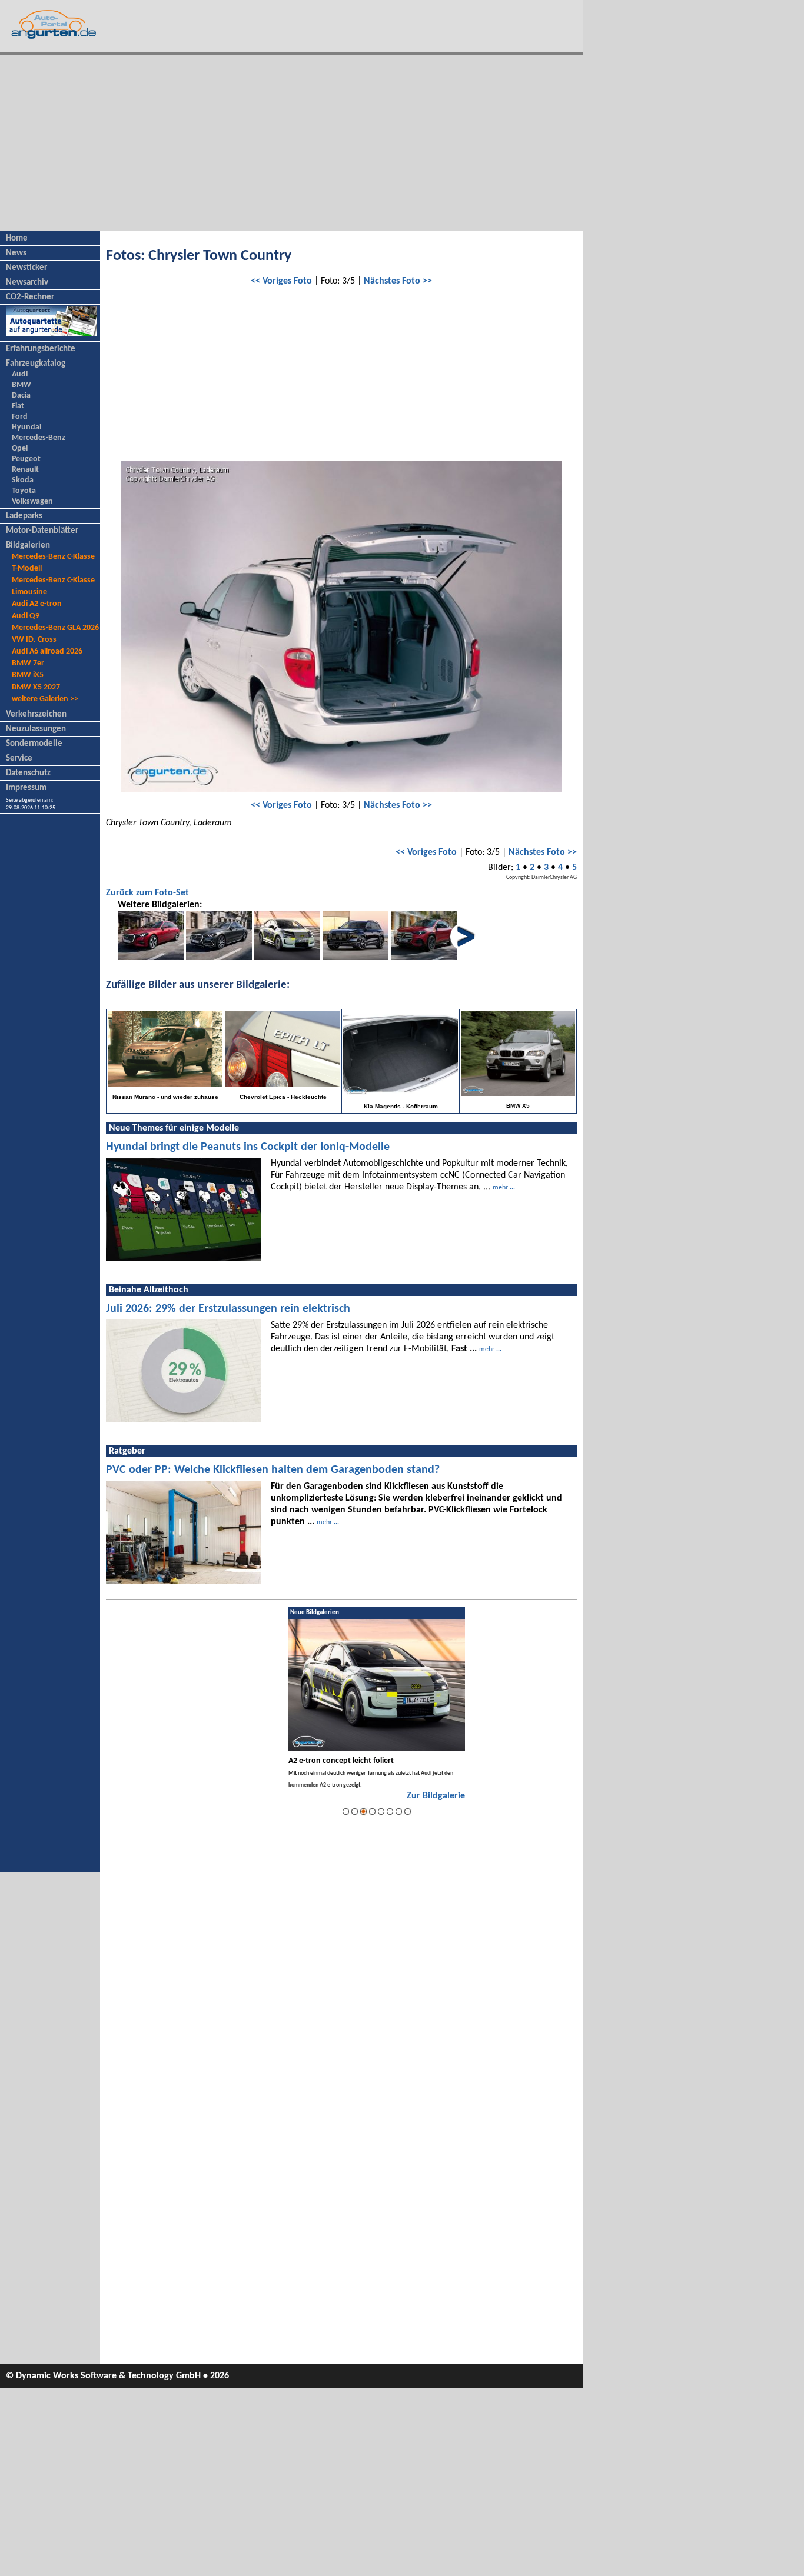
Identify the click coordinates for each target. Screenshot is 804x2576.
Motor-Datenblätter (42, 531)
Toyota (24, 491)
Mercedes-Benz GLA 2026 (55, 628)
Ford (20, 417)
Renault (25, 470)
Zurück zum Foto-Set (147, 893)
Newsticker (26, 268)
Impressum (26, 788)
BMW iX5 (28, 675)
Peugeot (26, 459)
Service (19, 759)
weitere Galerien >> (45, 699)
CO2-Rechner (30, 297)
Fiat (18, 406)
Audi (20, 374)
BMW (21, 385)
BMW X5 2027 (36, 687)
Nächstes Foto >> (398, 281)
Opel (20, 449)
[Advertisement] (291, 143)
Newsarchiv (27, 283)
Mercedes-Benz (39, 438)
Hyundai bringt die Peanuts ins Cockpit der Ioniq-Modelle (248, 1147)
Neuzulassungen (36, 729)
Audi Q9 (26, 616)
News (16, 253)
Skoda (23, 480)
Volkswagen (32, 501)
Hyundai (26, 427)
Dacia (21, 396)
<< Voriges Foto (281, 281)
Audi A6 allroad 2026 (47, 652)
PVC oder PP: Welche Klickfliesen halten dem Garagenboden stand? (273, 1470)
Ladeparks (24, 516)
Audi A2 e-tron (37, 604)
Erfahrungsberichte (41, 349)
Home (17, 239)
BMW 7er (28, 663)
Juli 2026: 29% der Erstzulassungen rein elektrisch (228, 1309)
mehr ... (504, 1188)
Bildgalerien (28, 546)
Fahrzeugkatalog (36, 364)
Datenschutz (28, 773)
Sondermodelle (34, 744)
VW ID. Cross (34, 640)
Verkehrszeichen (36, 714)
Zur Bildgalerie (436, 1796)
